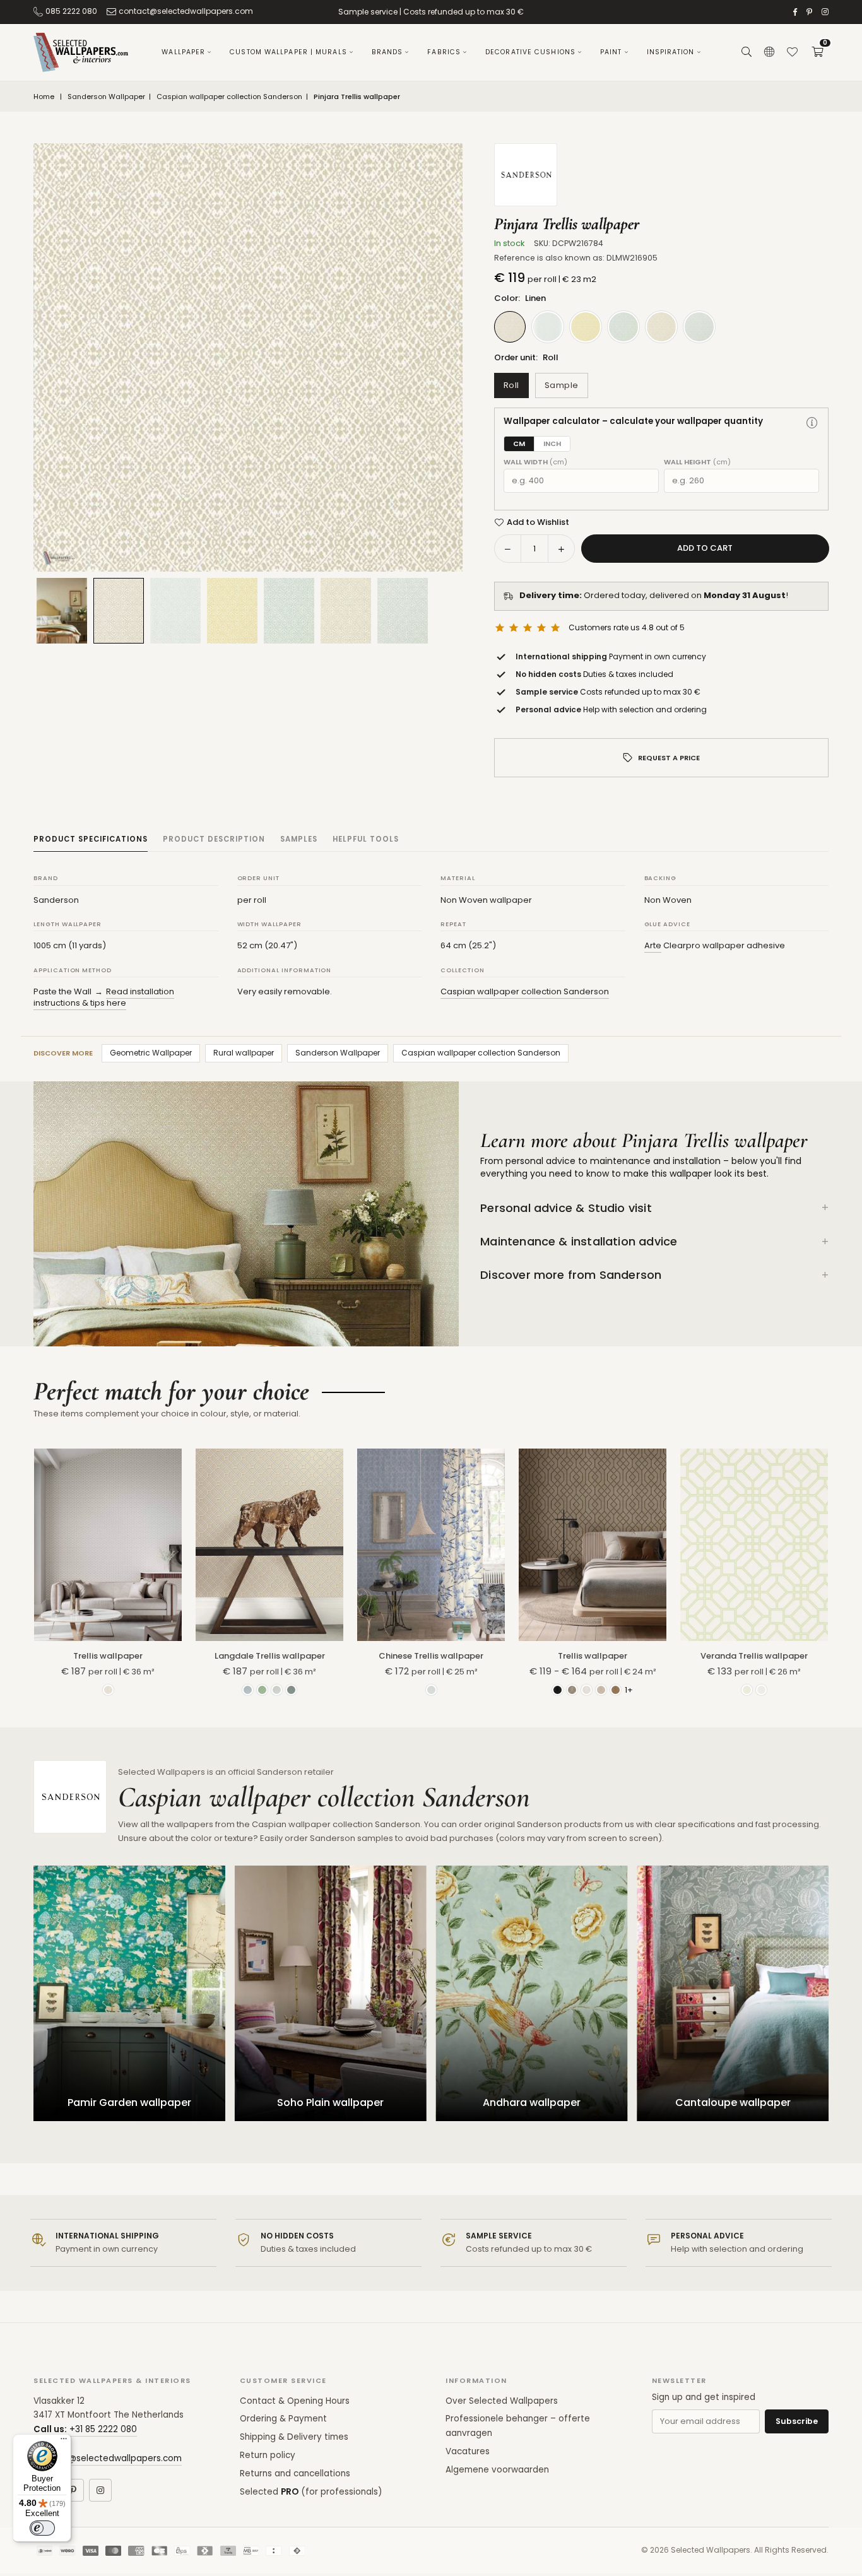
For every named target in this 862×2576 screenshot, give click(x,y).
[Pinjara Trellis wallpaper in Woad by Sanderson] (232, 611)
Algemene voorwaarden (497, 2470)
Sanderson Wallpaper (106, 97)
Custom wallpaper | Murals (288, 52)
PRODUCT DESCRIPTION (214, 839)
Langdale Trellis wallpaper (270, 1656)
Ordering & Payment (283, 2419)
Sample (562, 385)
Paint (611, 52)
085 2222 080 (71, 11)
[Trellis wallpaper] (108, 1544)
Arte (653, 945)
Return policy (268, 2455)
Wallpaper (183, 52)
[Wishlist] (792, 52)
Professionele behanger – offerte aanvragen (518, 2426)
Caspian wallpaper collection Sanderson (229, 97)
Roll (511, 385)
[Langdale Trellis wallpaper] (269, 1544)
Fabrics (444, 52)
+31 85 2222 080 (103, 2429)
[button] (817, 52)
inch (552, 444)
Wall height (697, 462)
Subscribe (797, 2421)
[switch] (42, 2528)
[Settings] (769, 52)
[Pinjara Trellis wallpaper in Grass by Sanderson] (289, 611)
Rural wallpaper (244, 1053)
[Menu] (64, 2442)
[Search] (747, 52)
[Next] (437, 358)
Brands (387, 52)
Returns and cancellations (295, 2473)
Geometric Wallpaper (151, 1053)
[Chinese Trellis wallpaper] (431, 1544)
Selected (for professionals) (311, 2492)
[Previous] (59, 358)
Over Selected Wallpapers (502, 2401)
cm (519, 444)
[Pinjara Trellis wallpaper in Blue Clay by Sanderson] (403, 611)
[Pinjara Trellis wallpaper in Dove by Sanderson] (346, 611)
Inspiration (671, 52)
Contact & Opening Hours (295, 2401)
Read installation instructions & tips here (104, 997)
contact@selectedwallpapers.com (186, 11)
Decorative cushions (530, 52)
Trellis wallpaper (108, 1656)
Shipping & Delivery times (294, 2437)
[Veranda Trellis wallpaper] (754, 1544)
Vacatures (468, 2451)
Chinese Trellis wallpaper (431, 1656)
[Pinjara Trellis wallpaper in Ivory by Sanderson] (175, 611)
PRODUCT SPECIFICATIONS (91, 839)
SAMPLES (299, 839)
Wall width (535, 462)
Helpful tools (366, 839)
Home (44, 97)
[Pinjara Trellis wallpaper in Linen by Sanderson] (119, 610)
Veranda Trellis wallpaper (754, 1656)
